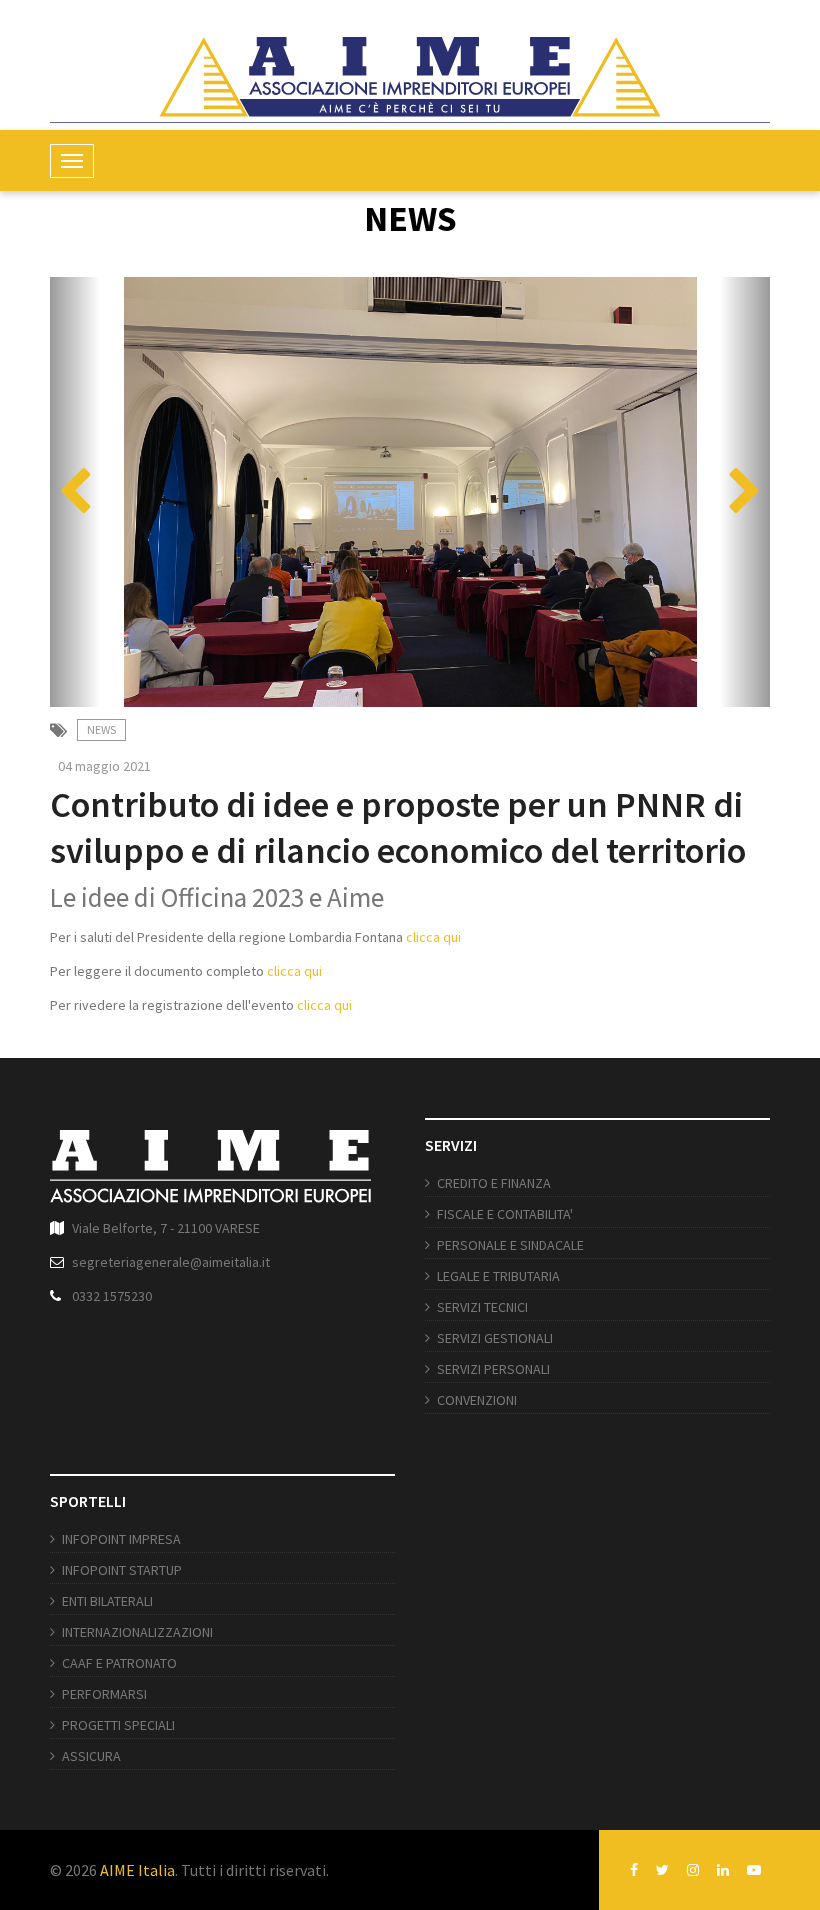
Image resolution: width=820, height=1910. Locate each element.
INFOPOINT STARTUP (122, 1570)
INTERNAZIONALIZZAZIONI (137, 1632)
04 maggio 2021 (104, 766)
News (101, 729)
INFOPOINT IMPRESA (121, 1539)
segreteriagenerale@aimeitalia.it (171, 1262)
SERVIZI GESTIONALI (495, 1338)
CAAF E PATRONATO (119, 1663)
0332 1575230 (112, 1296)
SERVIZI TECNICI (482, 1307)
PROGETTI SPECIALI (118, 1725)
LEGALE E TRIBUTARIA (498, 1276)
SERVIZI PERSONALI (493, 1369)
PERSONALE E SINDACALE (510, 1245)
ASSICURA (91, 1756)
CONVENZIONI (477, 1400)
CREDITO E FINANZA (494, 1183)
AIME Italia (137, 1870)
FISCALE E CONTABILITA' (505, 1214)
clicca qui (435, 937)
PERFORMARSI (104, 1694)
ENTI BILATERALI (107, 1601)
